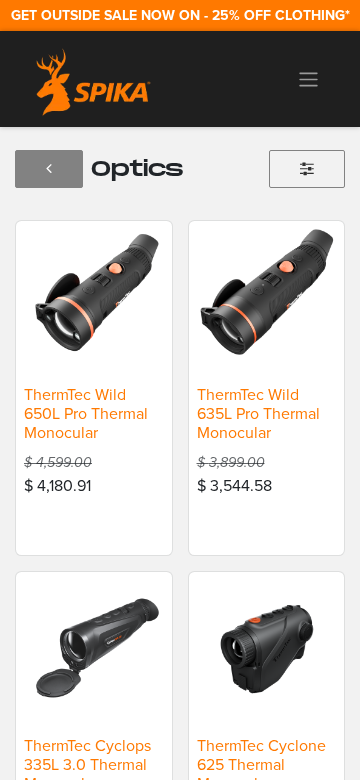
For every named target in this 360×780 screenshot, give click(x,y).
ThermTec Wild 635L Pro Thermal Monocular (258, 413)
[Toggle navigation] (308, 79)
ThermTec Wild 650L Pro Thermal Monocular (86, 413)
